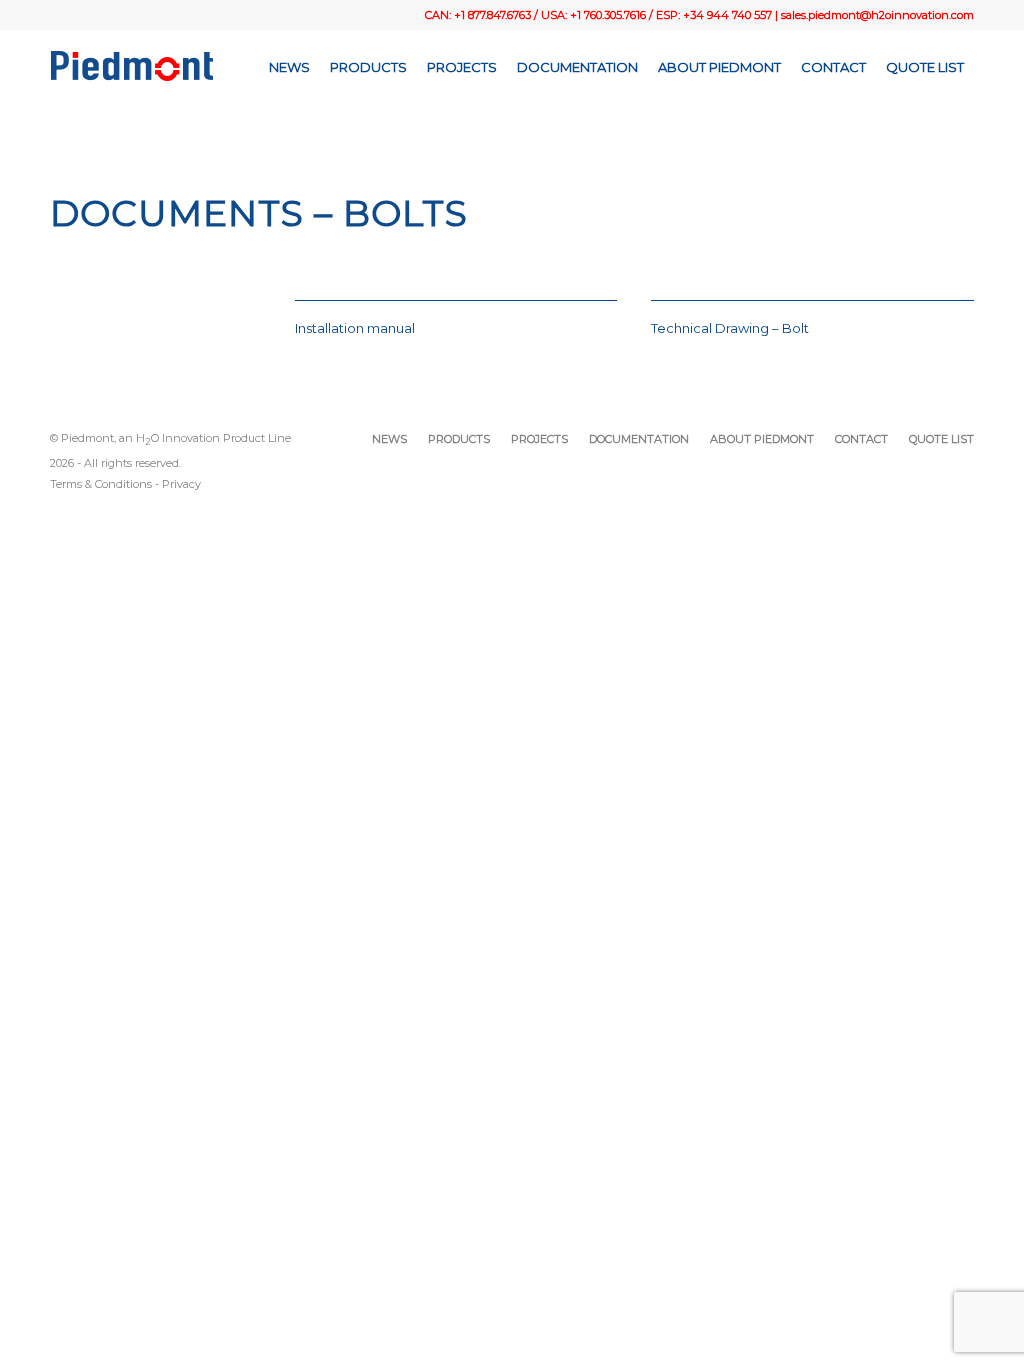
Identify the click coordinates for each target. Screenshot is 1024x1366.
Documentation (639, 439)
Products (459, 439)
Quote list (941, 439)
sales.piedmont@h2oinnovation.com (877, 15)
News (389, 439)
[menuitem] (289, 67)
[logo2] (132, 67)
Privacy (181, 484)
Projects (539, 439)
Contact (861, 439)
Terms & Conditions (101, 484)
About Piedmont (762, 439)
